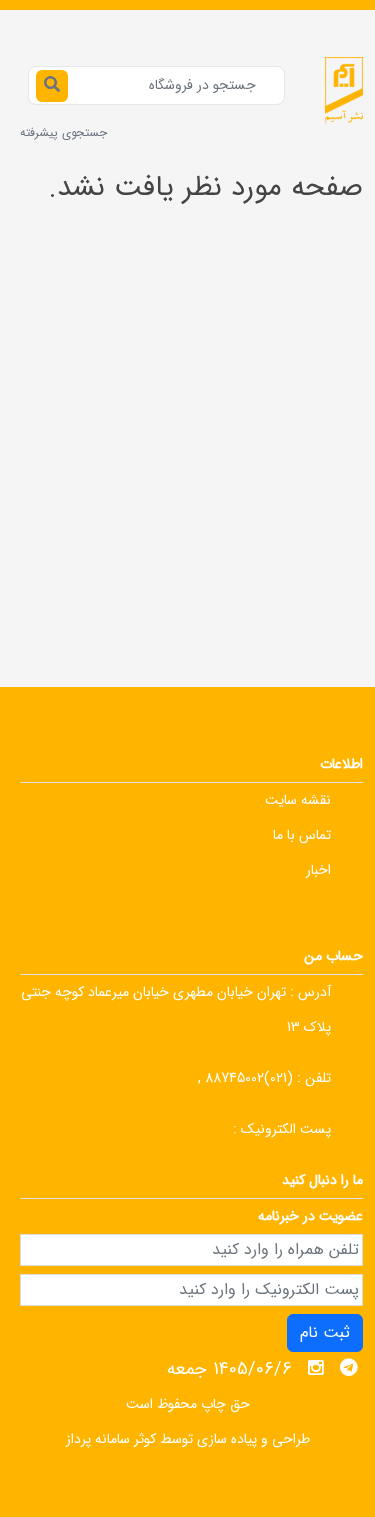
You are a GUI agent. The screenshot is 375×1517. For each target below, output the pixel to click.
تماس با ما (302, 835)
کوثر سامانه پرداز (111, 1439)
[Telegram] (349, 1368)
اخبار (318, 870)
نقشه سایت (298, 800)
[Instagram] (316, 1368)
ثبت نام (325, 1332)
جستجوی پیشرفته (63, 132)
